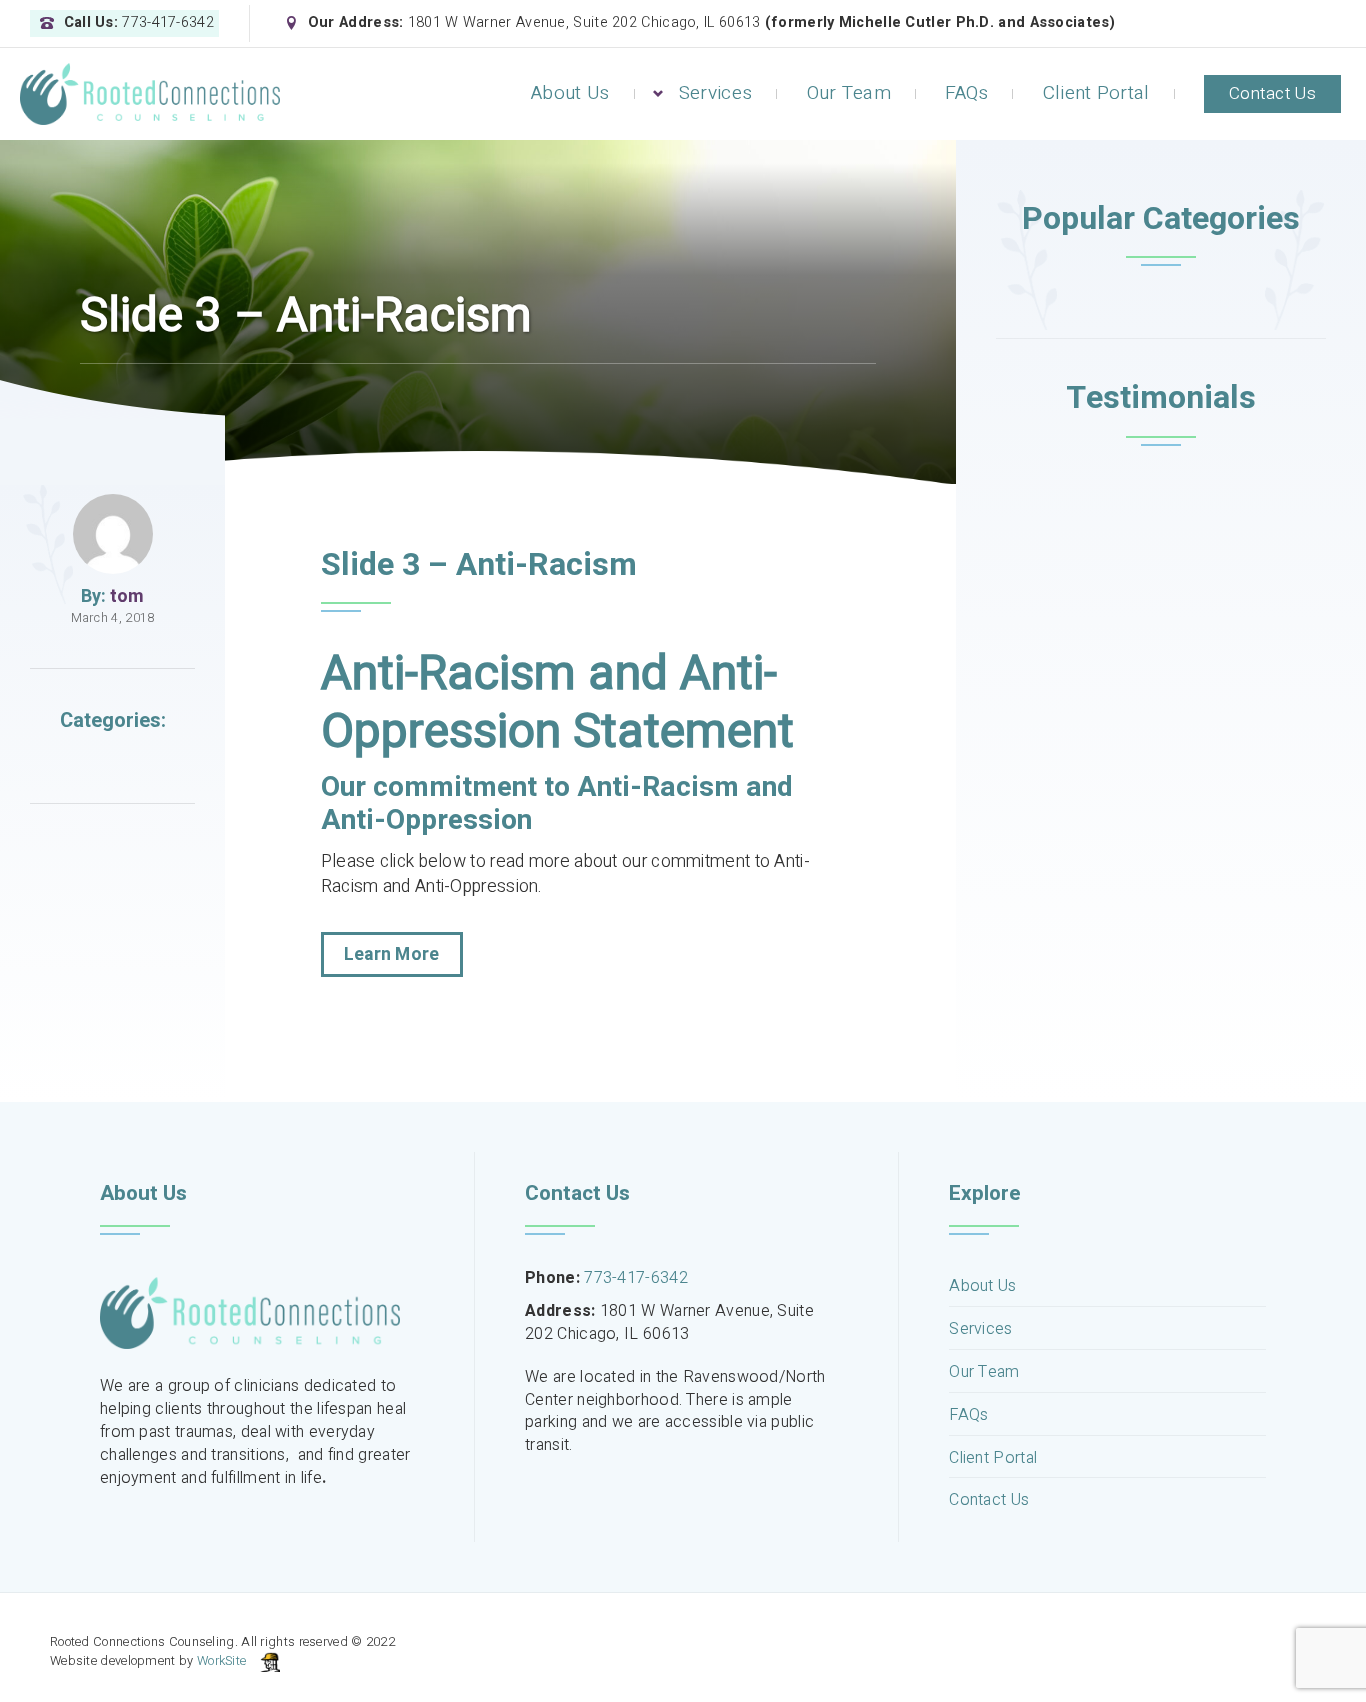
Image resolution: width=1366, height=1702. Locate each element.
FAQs (966, 93)
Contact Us (1272, 93)
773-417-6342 (636, 1278)
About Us (570, 93)
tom (127, 596)
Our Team (849, 93)
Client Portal (1096, 93)
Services (715, 93)
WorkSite (221, 1661)
